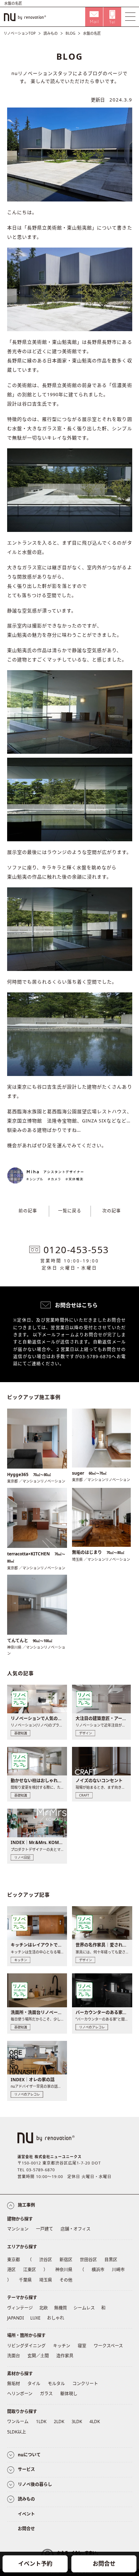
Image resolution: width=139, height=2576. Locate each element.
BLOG (70, 33)
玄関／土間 (38, 2356)
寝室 (82, 2346)
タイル (34, 2384)
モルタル (56, 2384)
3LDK (77, 2421)
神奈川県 (64, 2270)
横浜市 (98, 2270)
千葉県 (25, 2280)
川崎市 (118, 2270)
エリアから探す (22, 2247)
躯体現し (69, 2394)
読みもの (51, 33)
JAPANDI (16, 2318)
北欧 (43, 2308)
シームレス (84, 2308)
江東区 (30, 2270)
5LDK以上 (17, 2432)
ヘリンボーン (20, 2394)
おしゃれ (56, 2318)
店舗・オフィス (76, 2229)
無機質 (61, 2308)
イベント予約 (35, 2563)
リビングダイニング (26, 2346)
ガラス (46, 2394)
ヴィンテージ (20, 2308)
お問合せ (104, 2563)
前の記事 (28, 1211)
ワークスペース (108, 2346)
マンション (18, 2229)
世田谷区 (88, 2260)
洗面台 (14, 2356)
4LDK (95, 2421)
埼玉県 (46, 2280)
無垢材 (14, 2384)
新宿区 (66, 2260)
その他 (66, 2280)
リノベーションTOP (20, 33)
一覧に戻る (70, 1211)
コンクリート (85, 2384)
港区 (11, 2270)
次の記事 (112, 1211)
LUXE (35, 2318)
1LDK (41, 2421)
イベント (26, 2514)
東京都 (14, 2260)
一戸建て (45, 2229)
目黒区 (111, 2260)
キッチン (62, 2346)
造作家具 (65, 2356)
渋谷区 (46, 2260)
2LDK (59, 2421)
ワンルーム (18, 2421)
